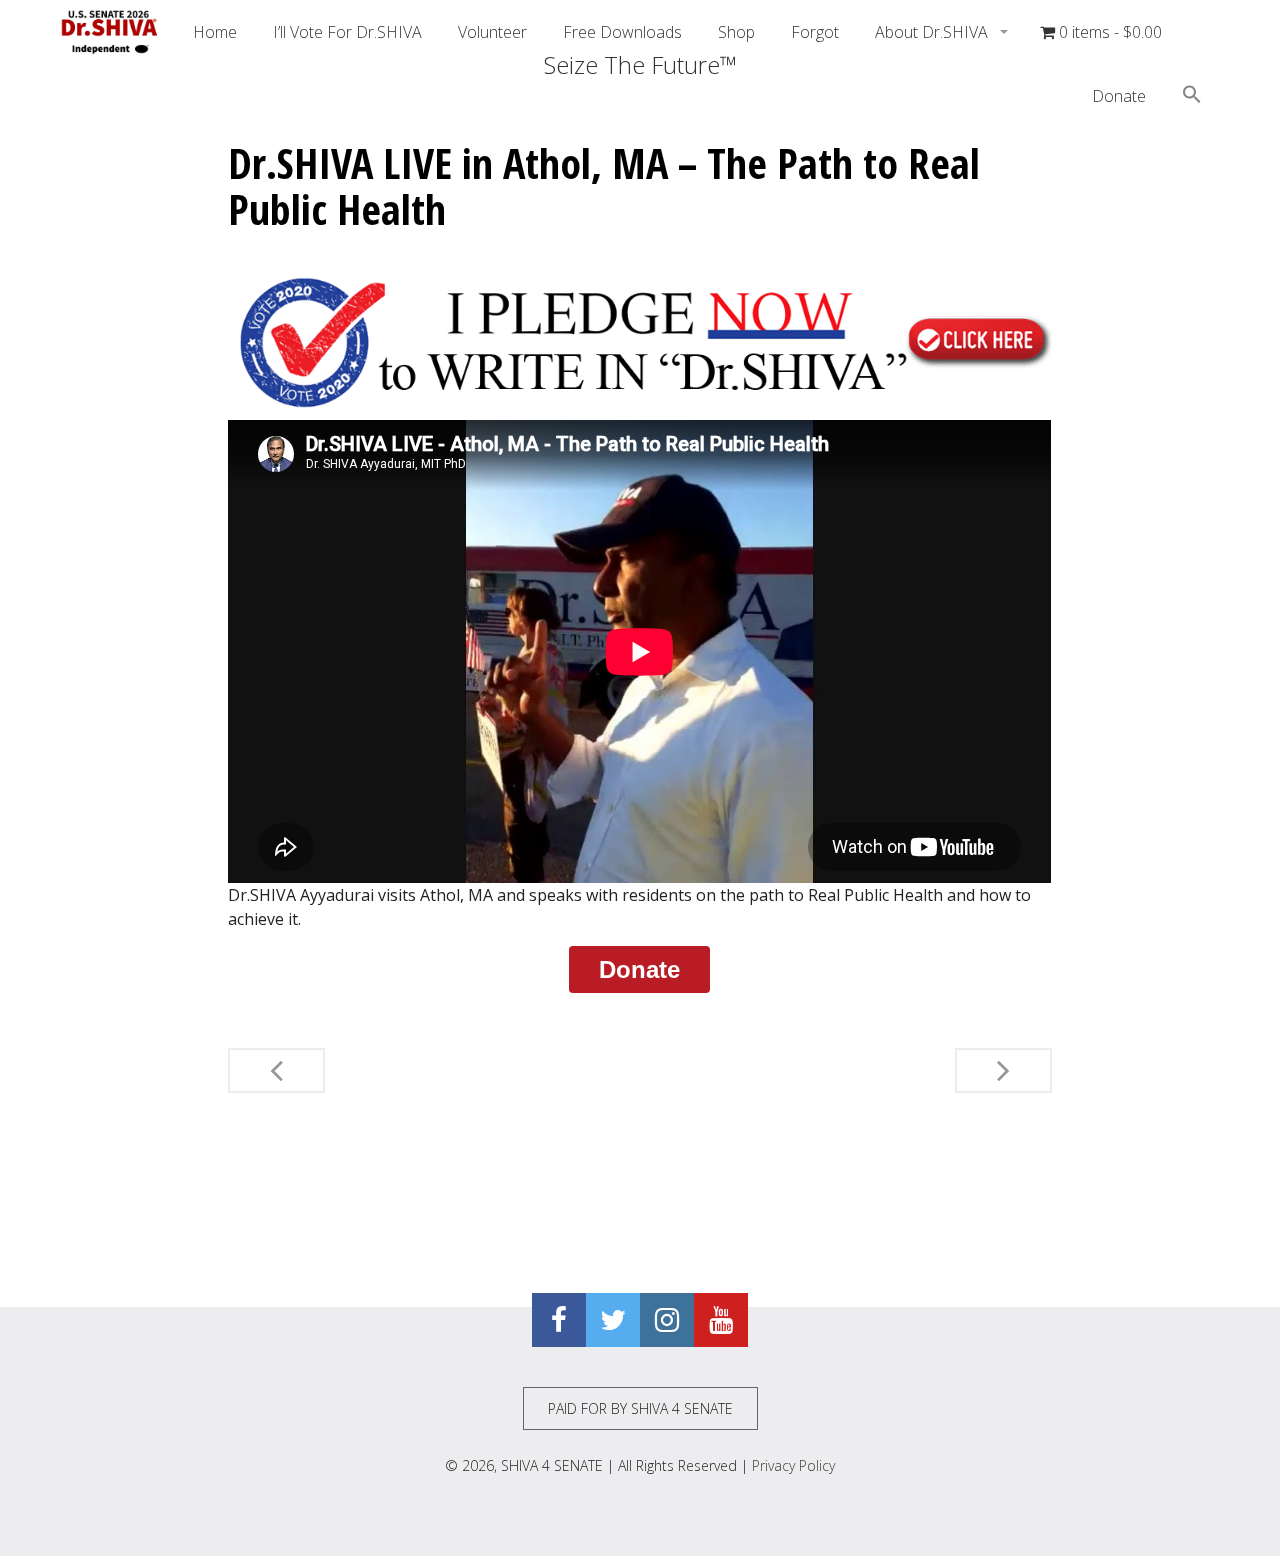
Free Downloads (622, 32)
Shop (736, 32)
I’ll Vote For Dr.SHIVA (347, 32)
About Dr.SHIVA (933, 32)
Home (215, 32)
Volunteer (492, 32)
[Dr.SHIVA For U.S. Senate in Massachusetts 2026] (110, 32)
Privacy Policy (793, 1465)
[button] (1192, 97)
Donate (1119, 96)
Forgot (815, 32)
